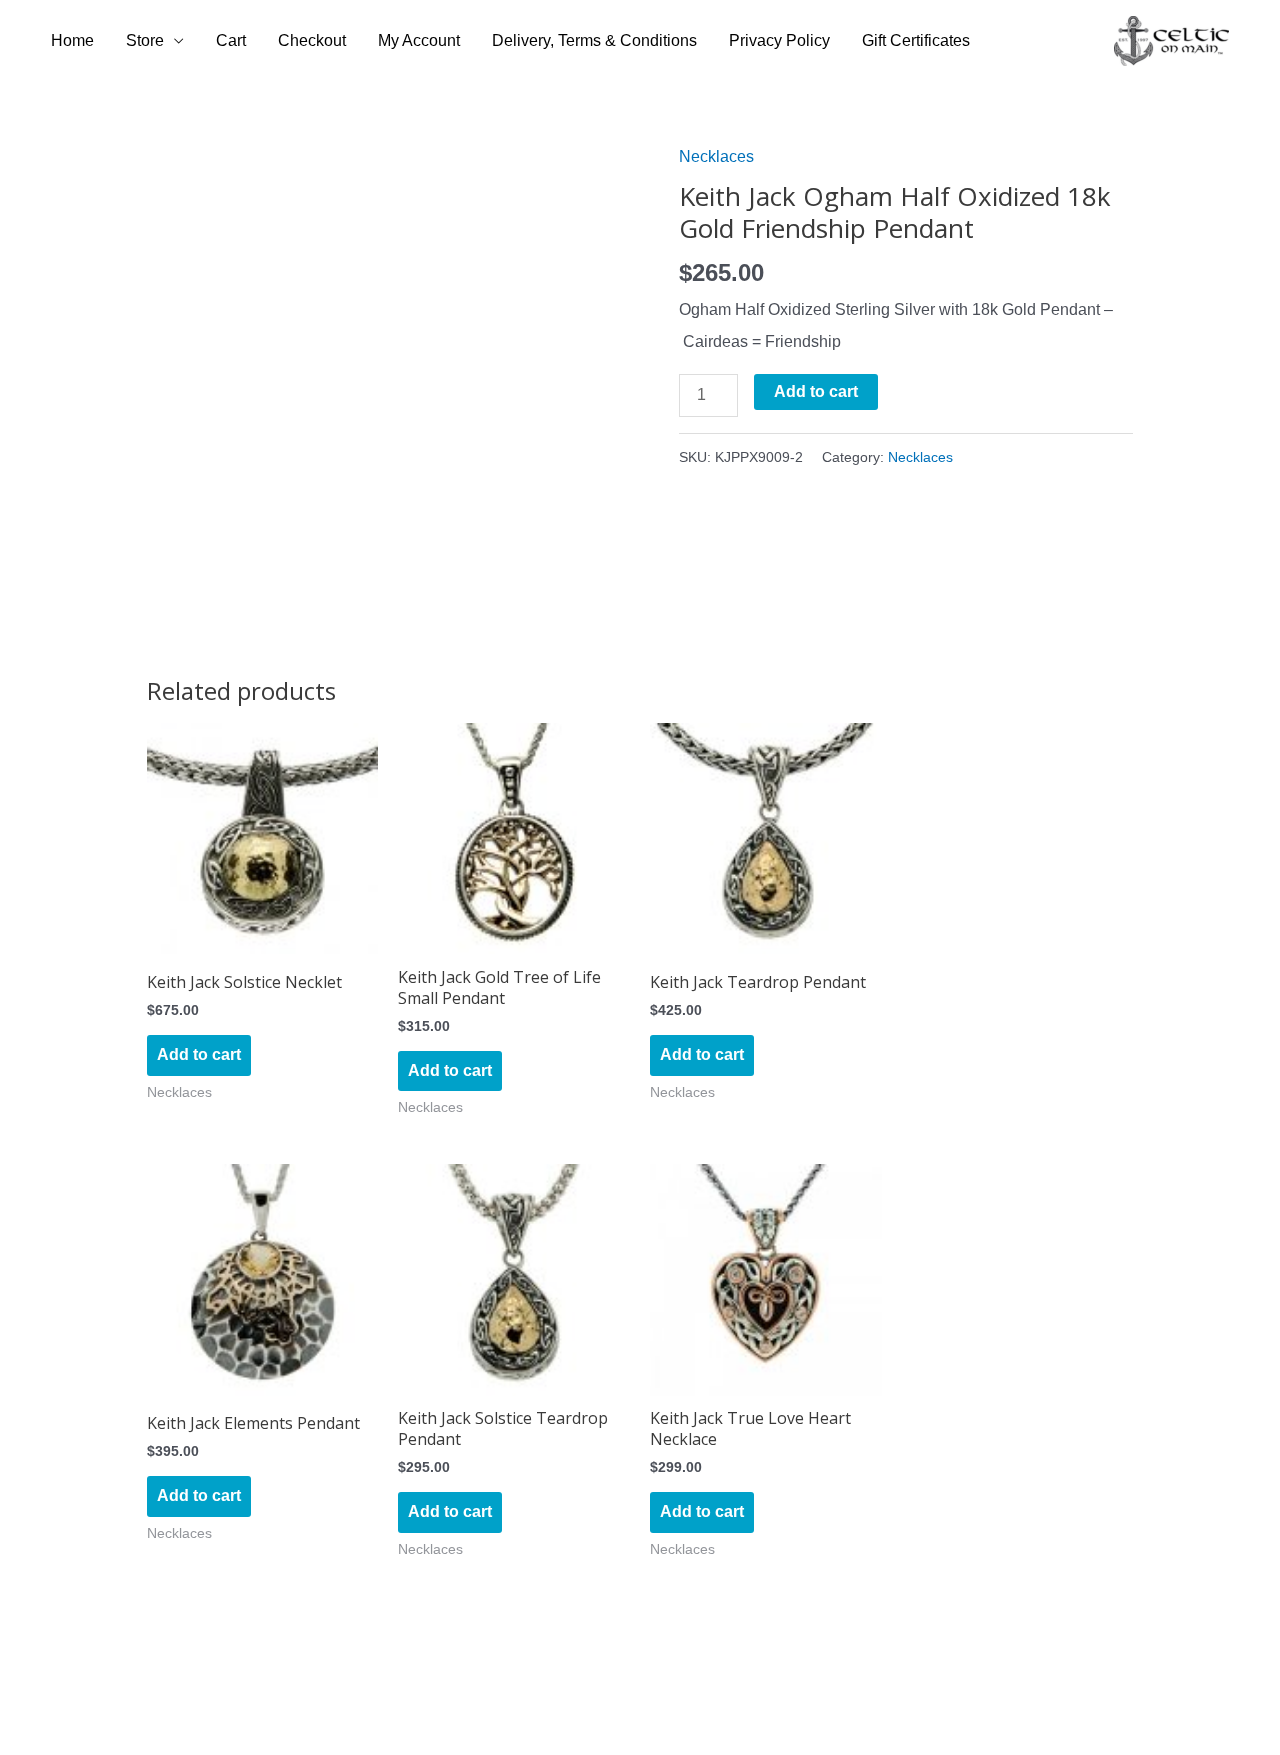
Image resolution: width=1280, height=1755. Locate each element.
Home (72, 40)
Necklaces (716, 156)
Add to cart (816, 391)
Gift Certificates (916, 40)
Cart (231, 40)
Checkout (312, 40)
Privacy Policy (779, 40)
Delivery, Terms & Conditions (594, 40)
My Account (419, 40)
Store (145, 40)
